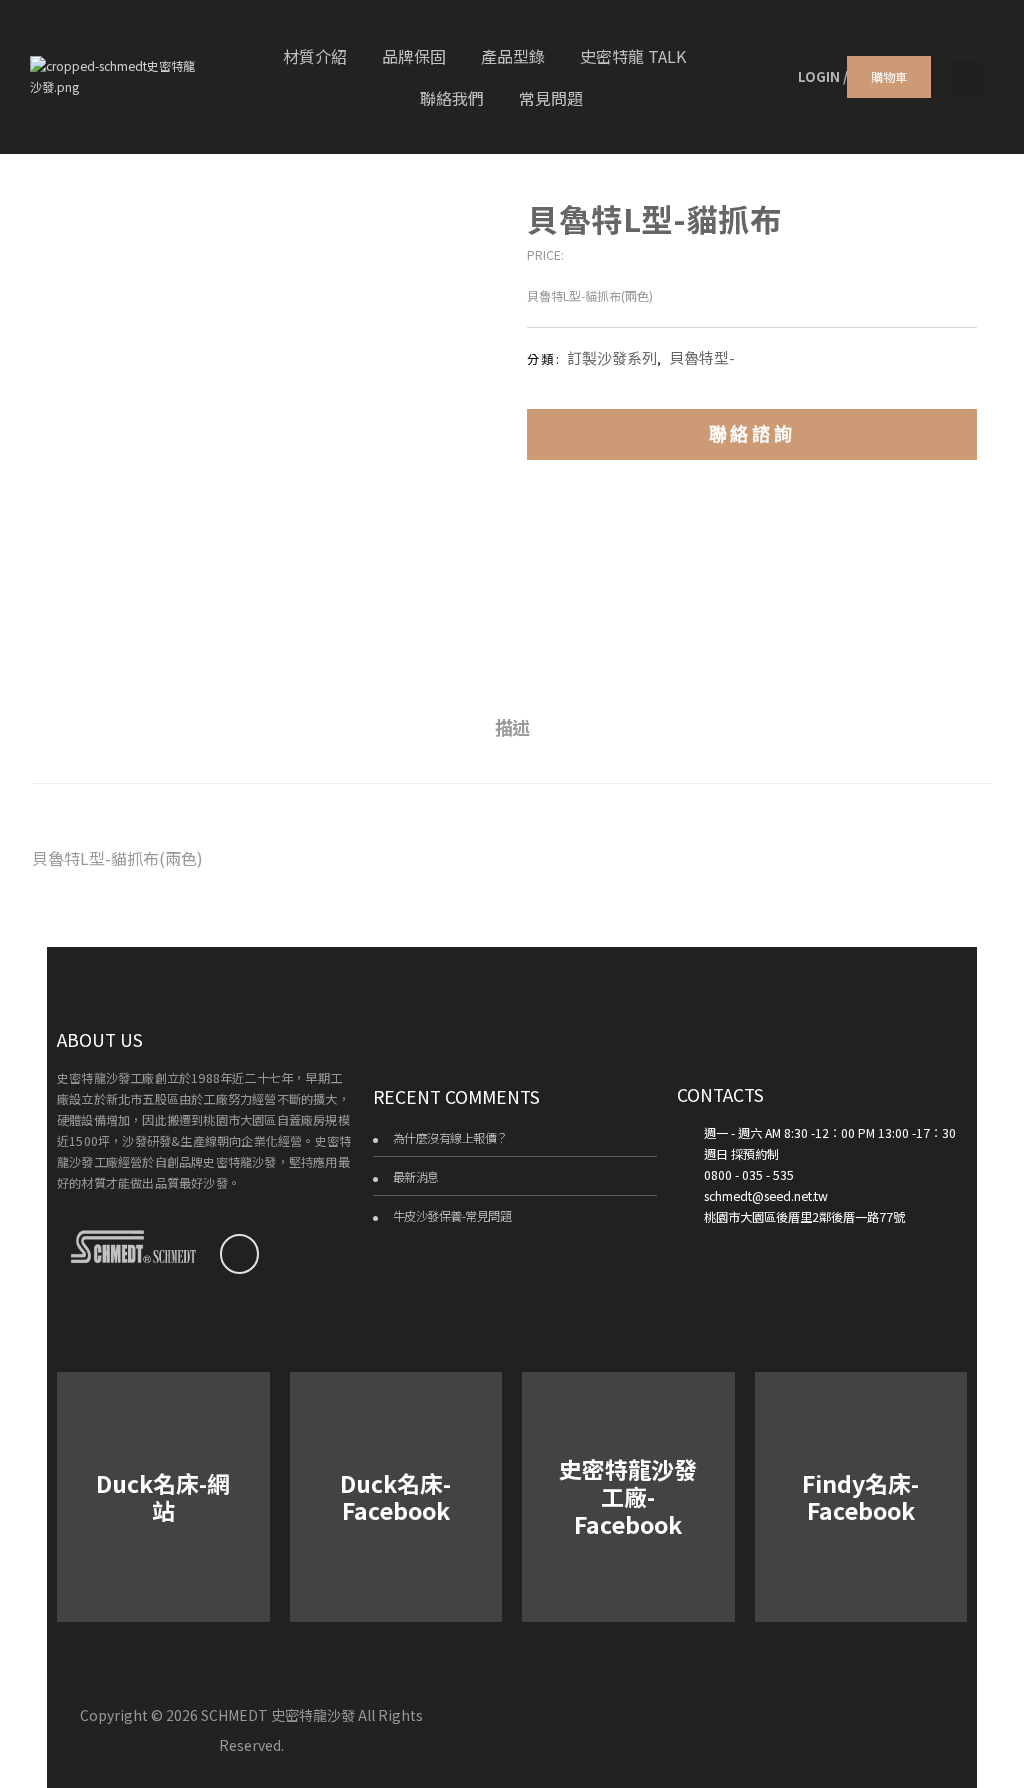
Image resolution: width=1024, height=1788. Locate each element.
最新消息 (416, 1177)
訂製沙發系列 (612, 357)
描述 (512, 727)
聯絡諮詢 (752, 434)
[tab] (512, 727)
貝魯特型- (702, 357)
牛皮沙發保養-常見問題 (452, 1216)
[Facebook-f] (240, 1254)
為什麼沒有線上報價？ (450, 1138)
